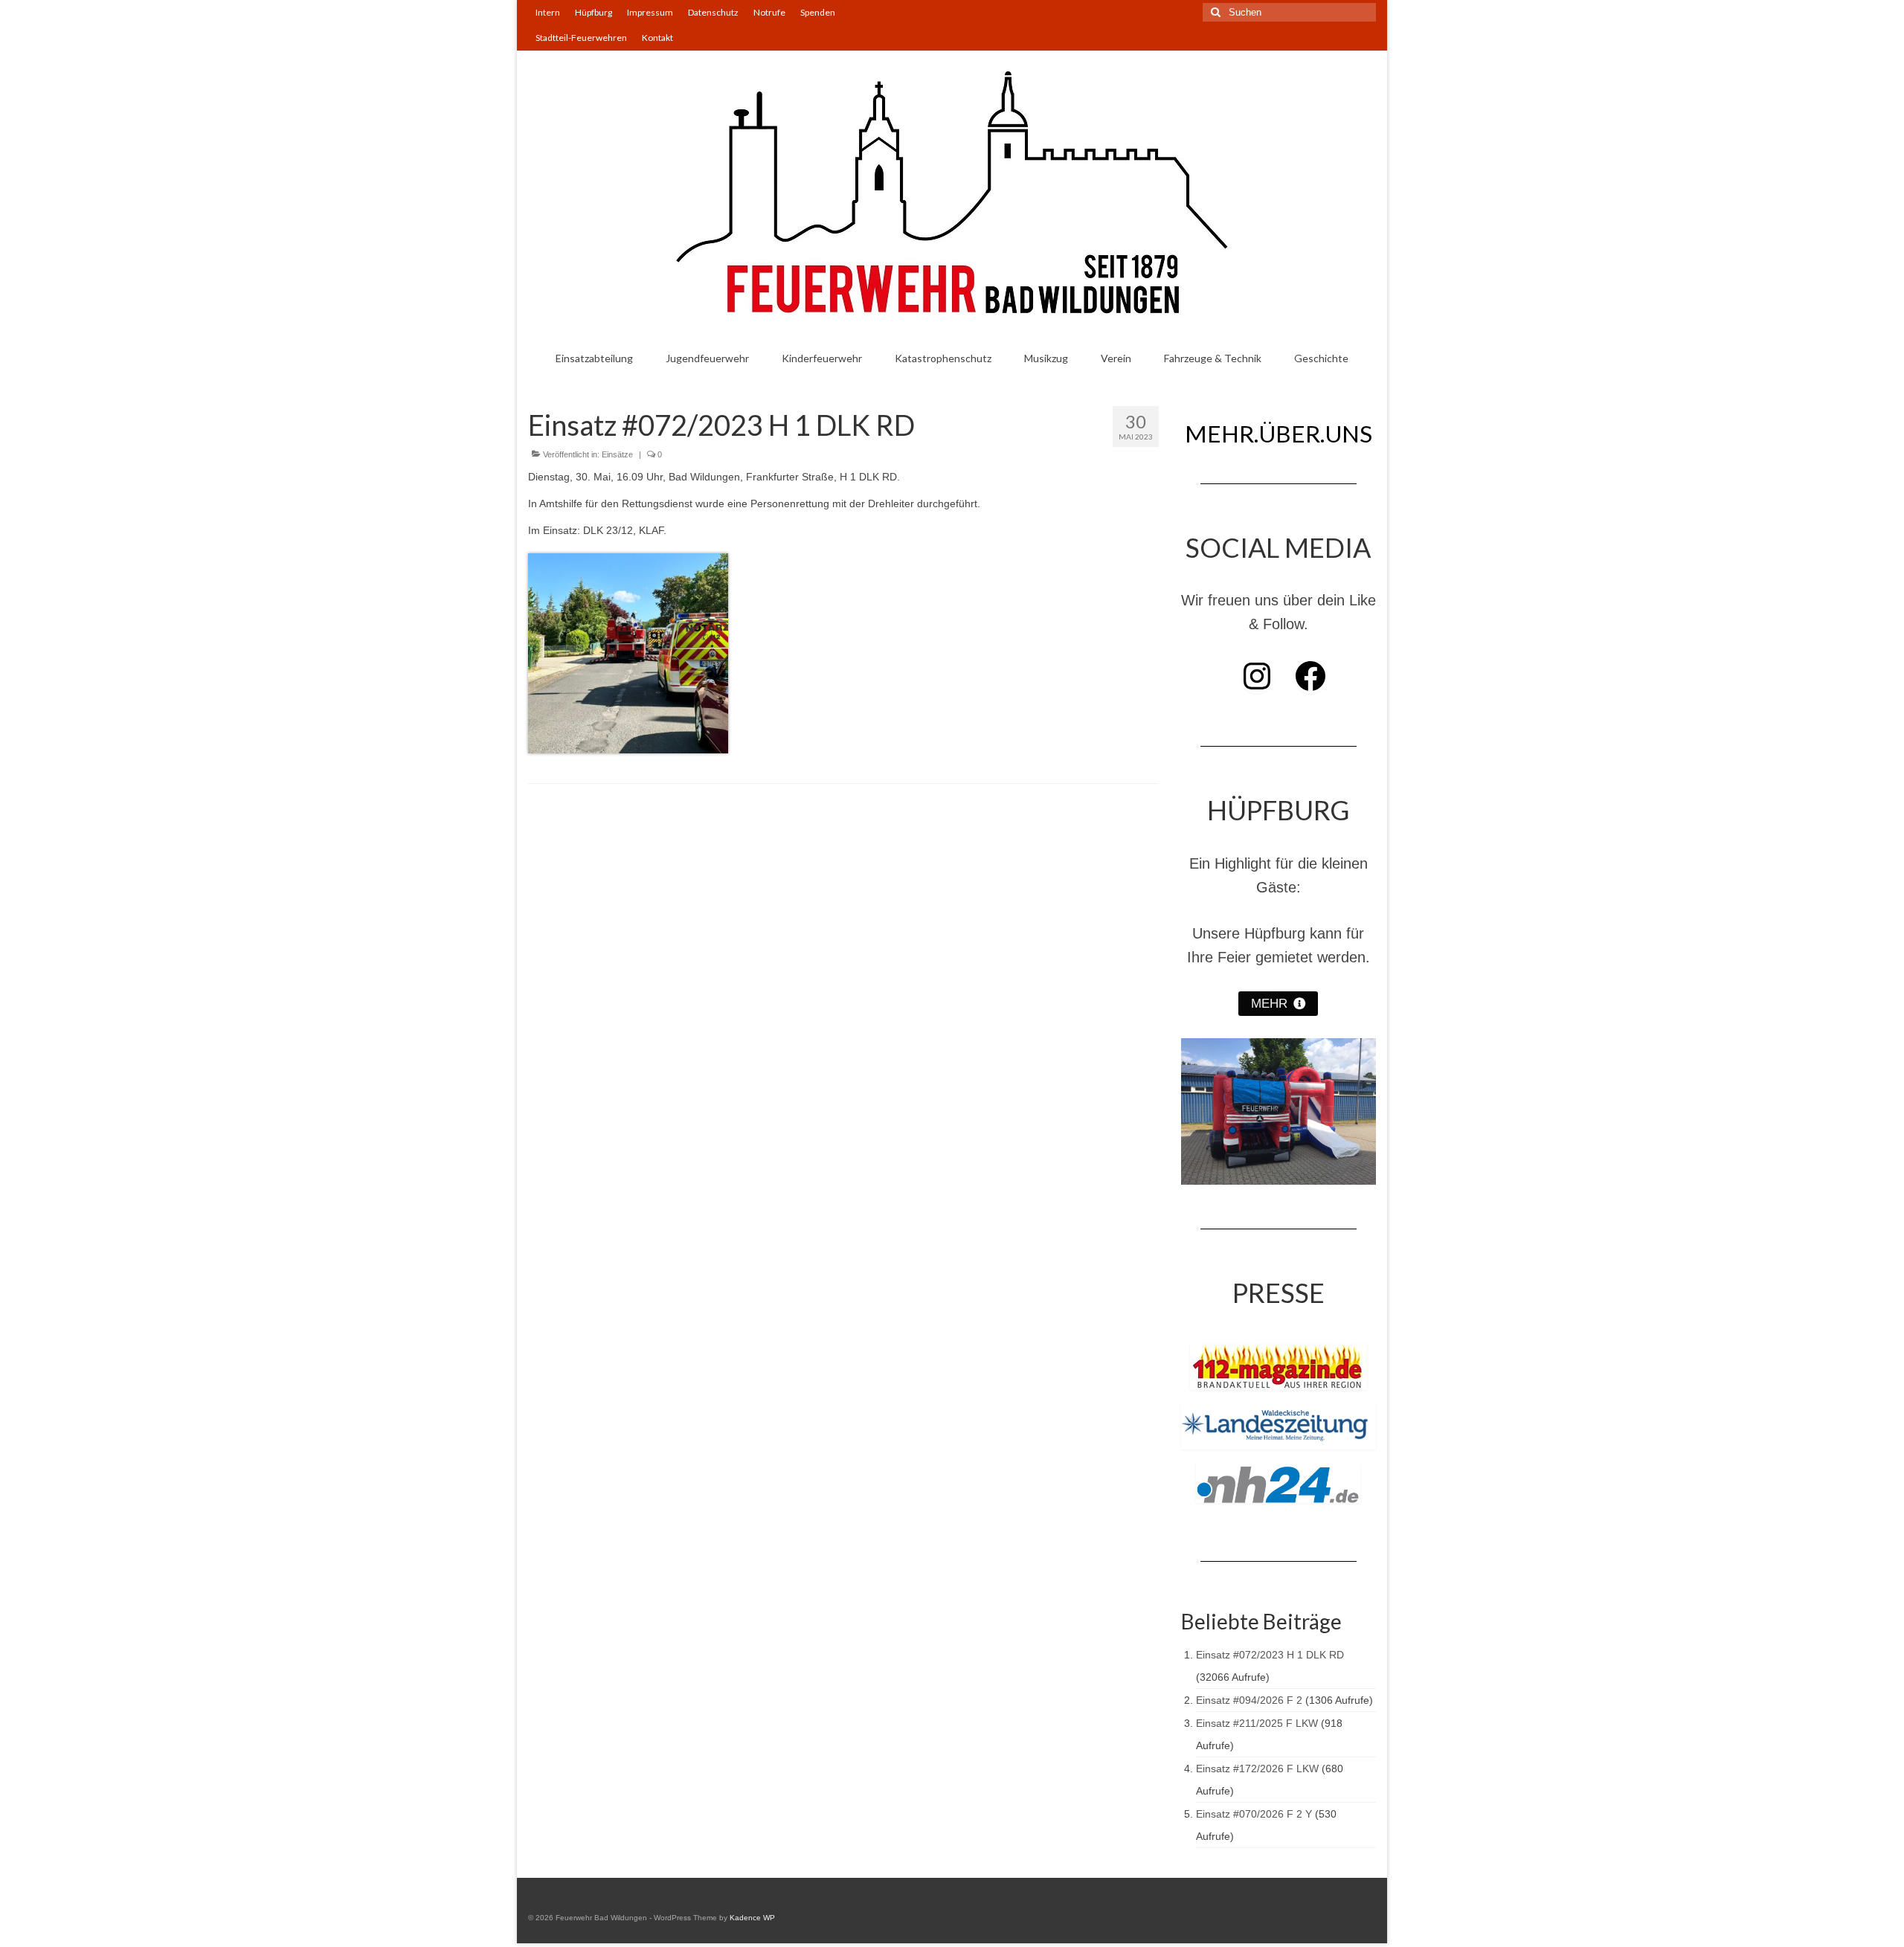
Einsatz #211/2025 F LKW (1257, 1723)
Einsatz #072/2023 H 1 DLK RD (1270, 1655)
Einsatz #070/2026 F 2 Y (1254, 1814)
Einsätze (617, 454)
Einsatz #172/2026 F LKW (1257, 1769)
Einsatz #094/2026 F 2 (1249, 1700)
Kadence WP (752, 1918)
